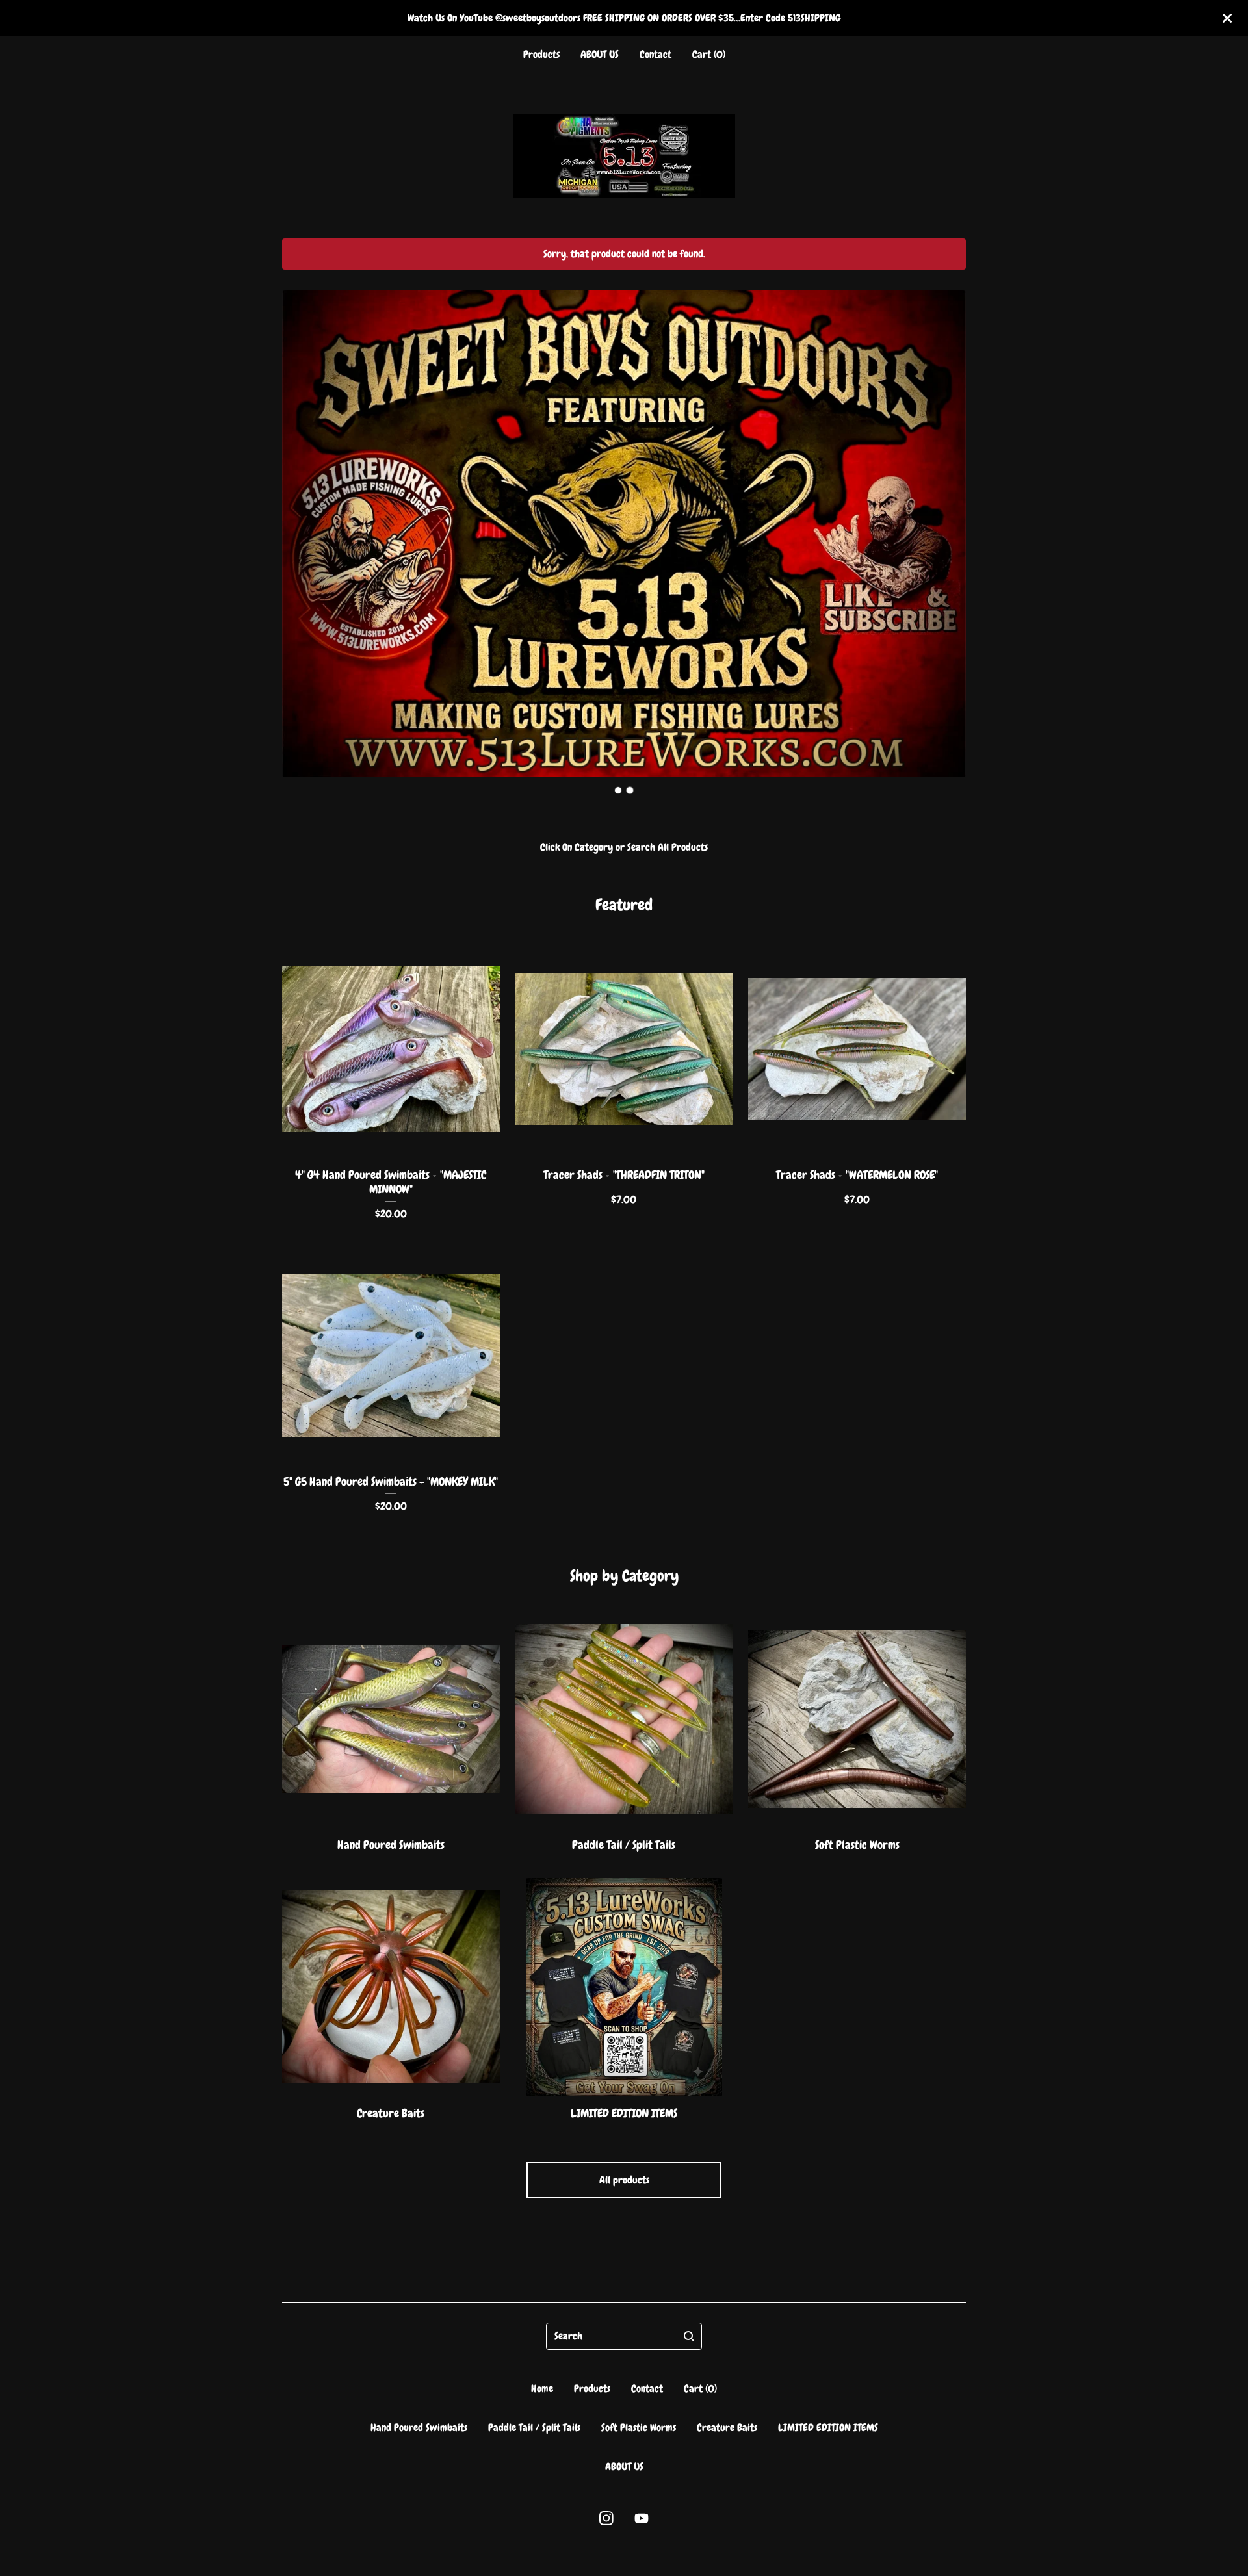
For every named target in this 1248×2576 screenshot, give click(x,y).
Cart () (709, 54)
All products (624, 2180)
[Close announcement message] (1227, 18)
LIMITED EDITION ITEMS (828, 2428)
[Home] (624, 156)
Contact (656, 54)
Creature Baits (727, 2428)
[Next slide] (948, 524)
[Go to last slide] (300, 524)
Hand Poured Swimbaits (419, 2428)
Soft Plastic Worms (639, 2428)
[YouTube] (642, 2518)
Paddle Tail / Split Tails (534, 2428)
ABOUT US (600, 54)
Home (542, 2389)
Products (541, 54)
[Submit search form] (689, 2336)
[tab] (618, 790)
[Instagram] (606, 2518)
